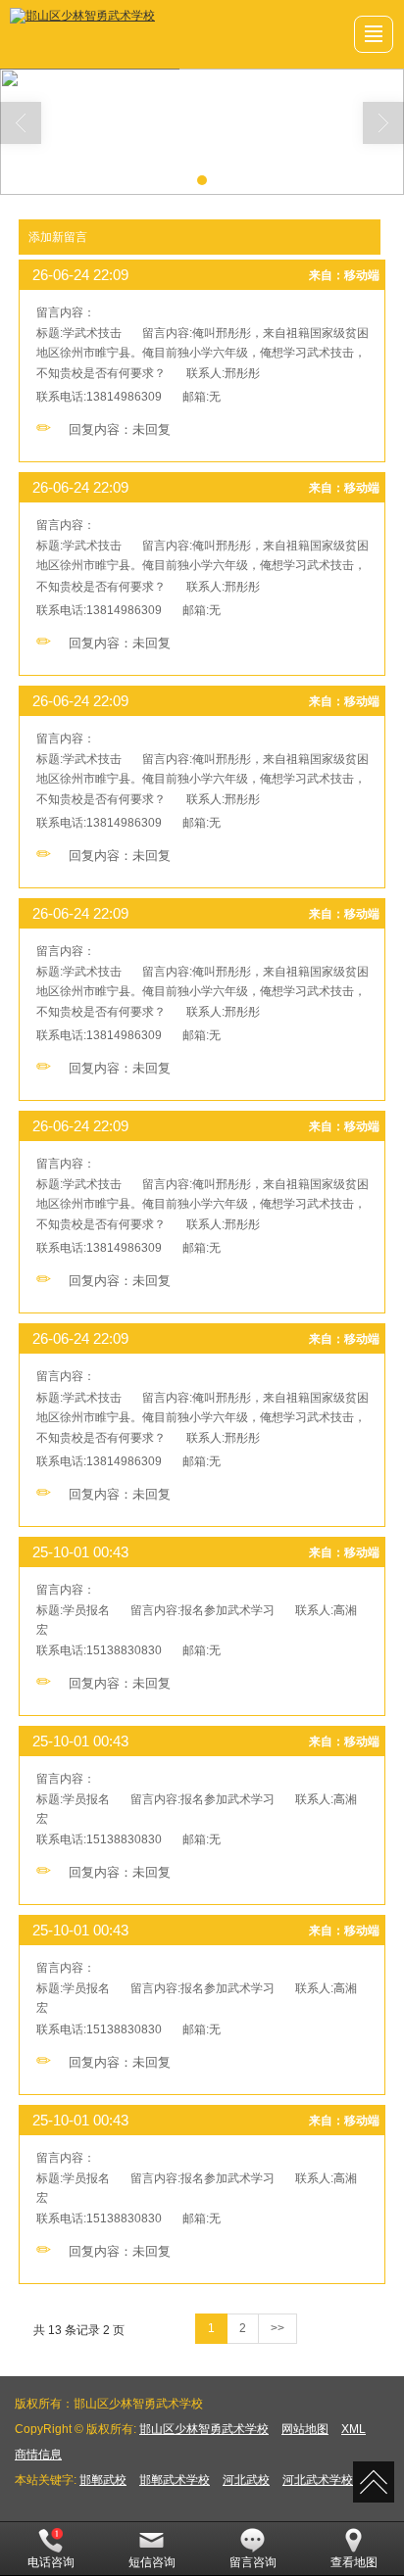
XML (353, 2429)
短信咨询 (152, 2562)
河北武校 (246, 2480)
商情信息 (38, 2455)
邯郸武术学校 (175, 2480)
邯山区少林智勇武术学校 (204, 2429)
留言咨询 (253, 2562)
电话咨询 (51, 2562)
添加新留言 (58, 237)
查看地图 (354, 2562)
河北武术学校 (318, 2480)
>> (278, 2328)
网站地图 (305, 2429)
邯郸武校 (103, 2480)
